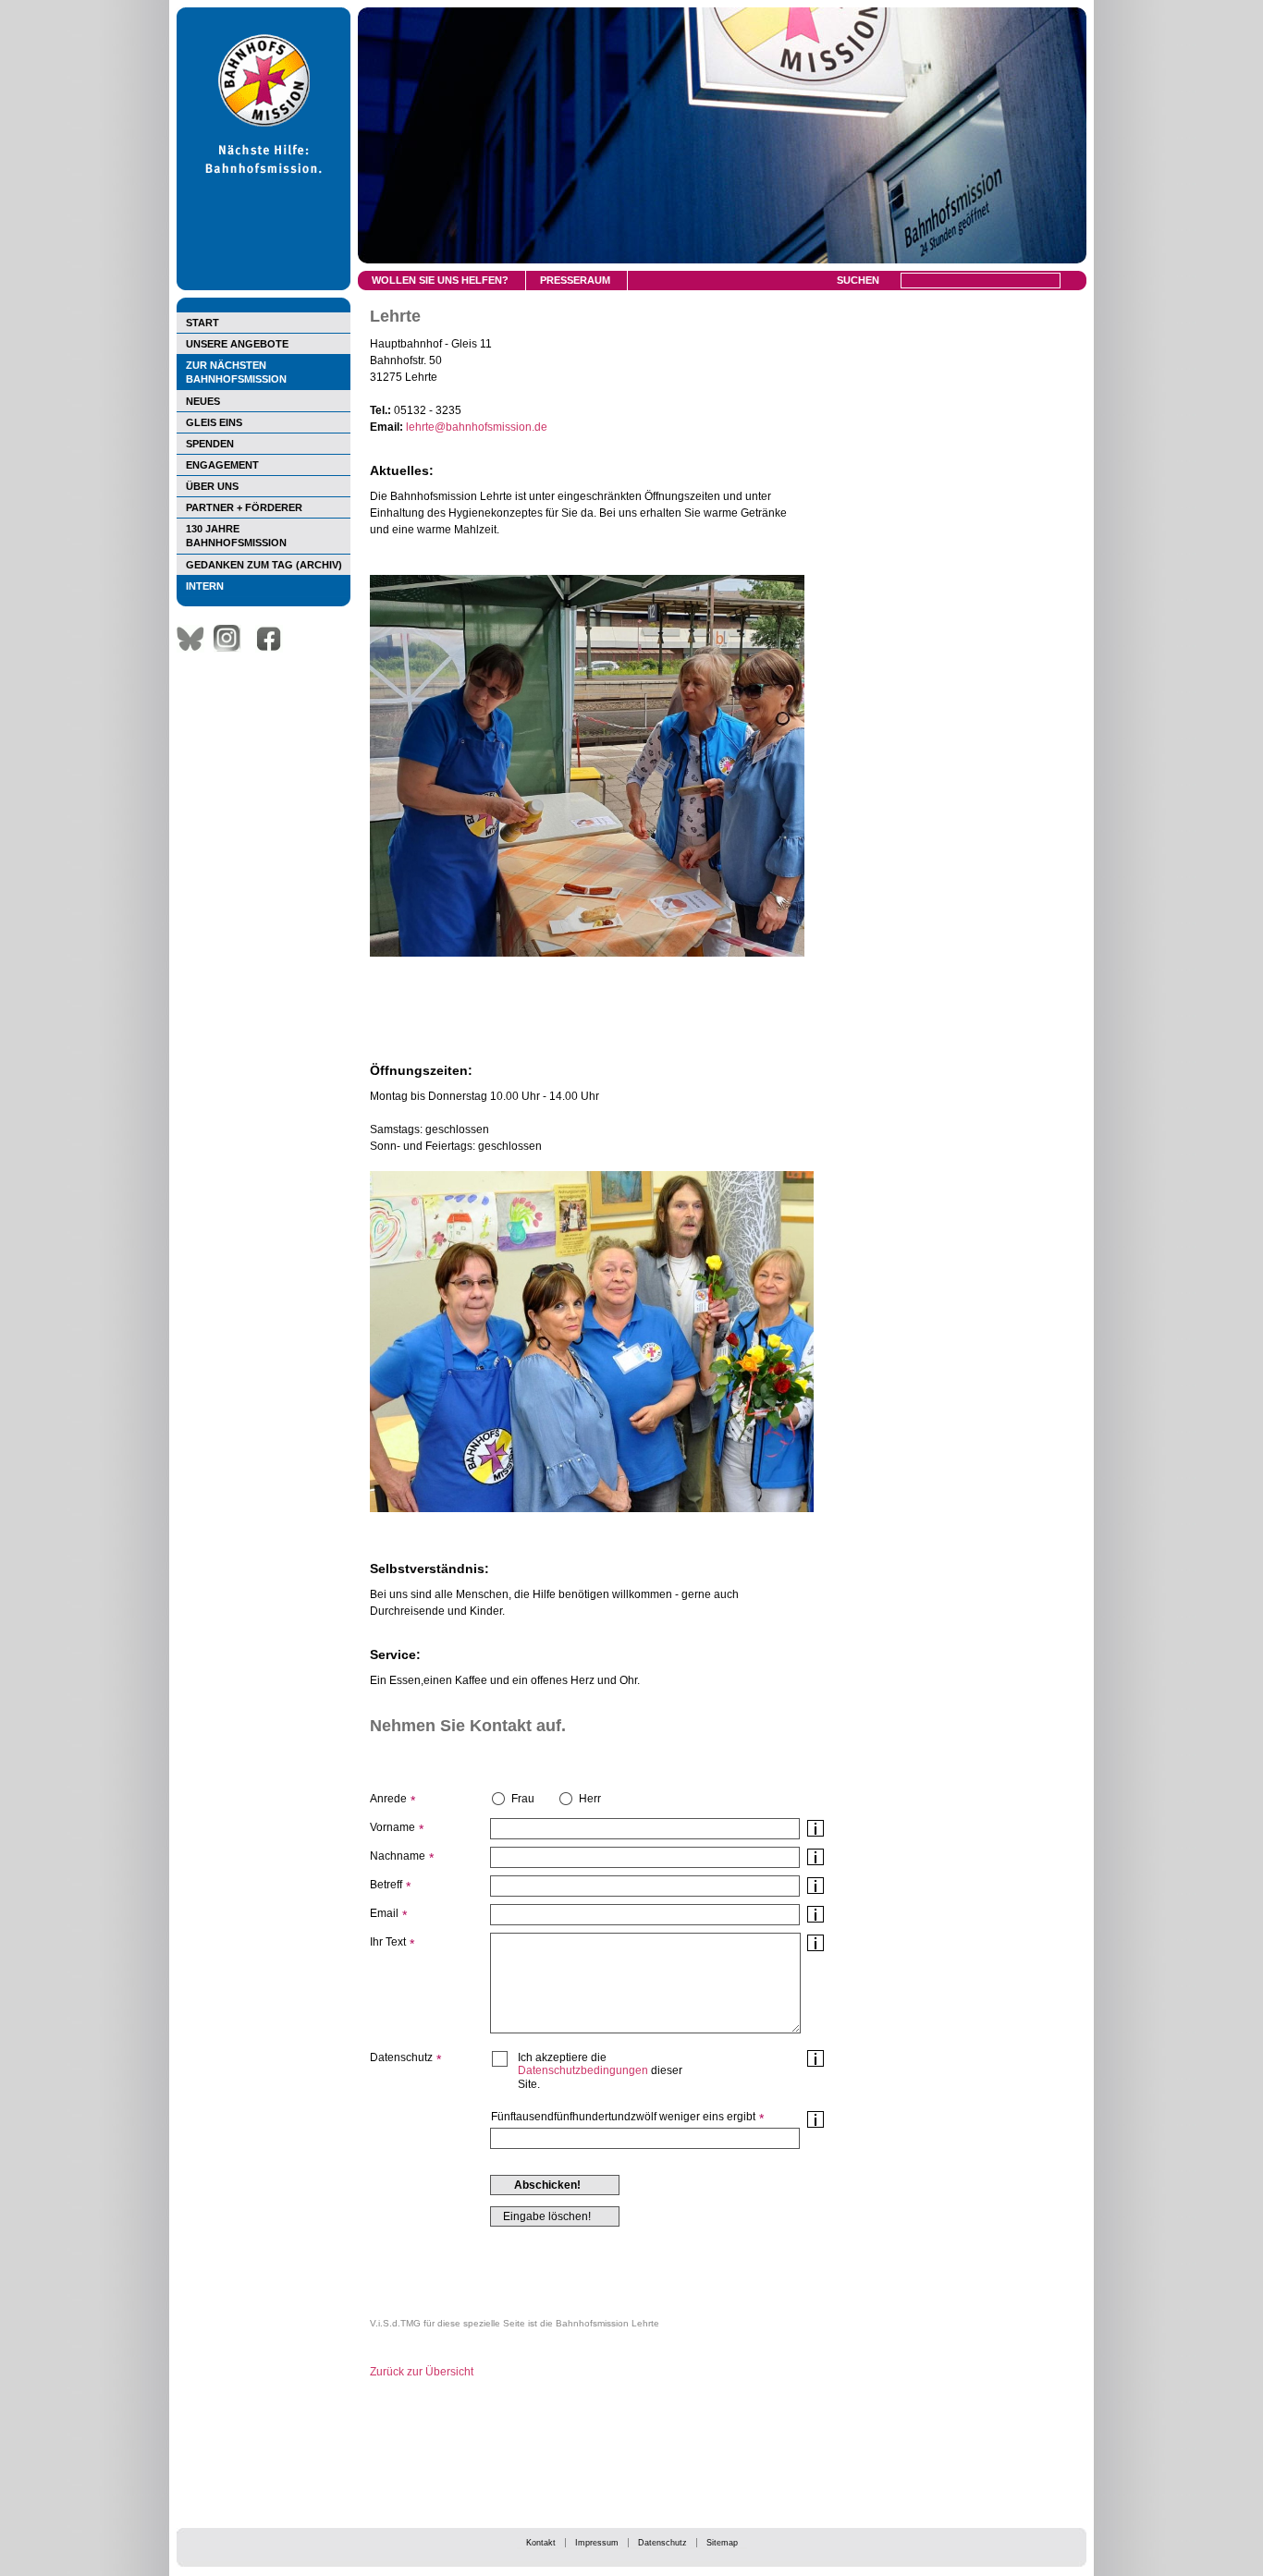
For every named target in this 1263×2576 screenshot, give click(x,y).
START (202, 323)
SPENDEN (210, 444)
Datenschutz (662, 2543)
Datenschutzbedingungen (583, 2070)
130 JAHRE (236, 536)
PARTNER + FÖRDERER (244, 507)
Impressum (597, 2543)
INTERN (205, 586)
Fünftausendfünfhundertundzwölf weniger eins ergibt (623, 2117)
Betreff (386, 1885)
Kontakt (541, 2543)
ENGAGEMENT (222, 465)
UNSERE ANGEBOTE (237, 344)
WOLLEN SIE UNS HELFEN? (440, 280)
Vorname (392, 1827)
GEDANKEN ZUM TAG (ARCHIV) (264, 565)
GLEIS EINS (214, 422)
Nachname (398, 1856)
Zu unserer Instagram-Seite (232, 639)
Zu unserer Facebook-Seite (274, 639)
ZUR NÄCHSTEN (236, 372)
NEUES (203, 401)
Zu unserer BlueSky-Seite (195, 639)
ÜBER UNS (212, 486)
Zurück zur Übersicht (422, 2372)
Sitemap (722, 2543)
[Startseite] (264, 287)
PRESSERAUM (575, 280)
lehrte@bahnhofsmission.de (477, 427)
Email (384, 1913)
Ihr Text (388, 1942)
